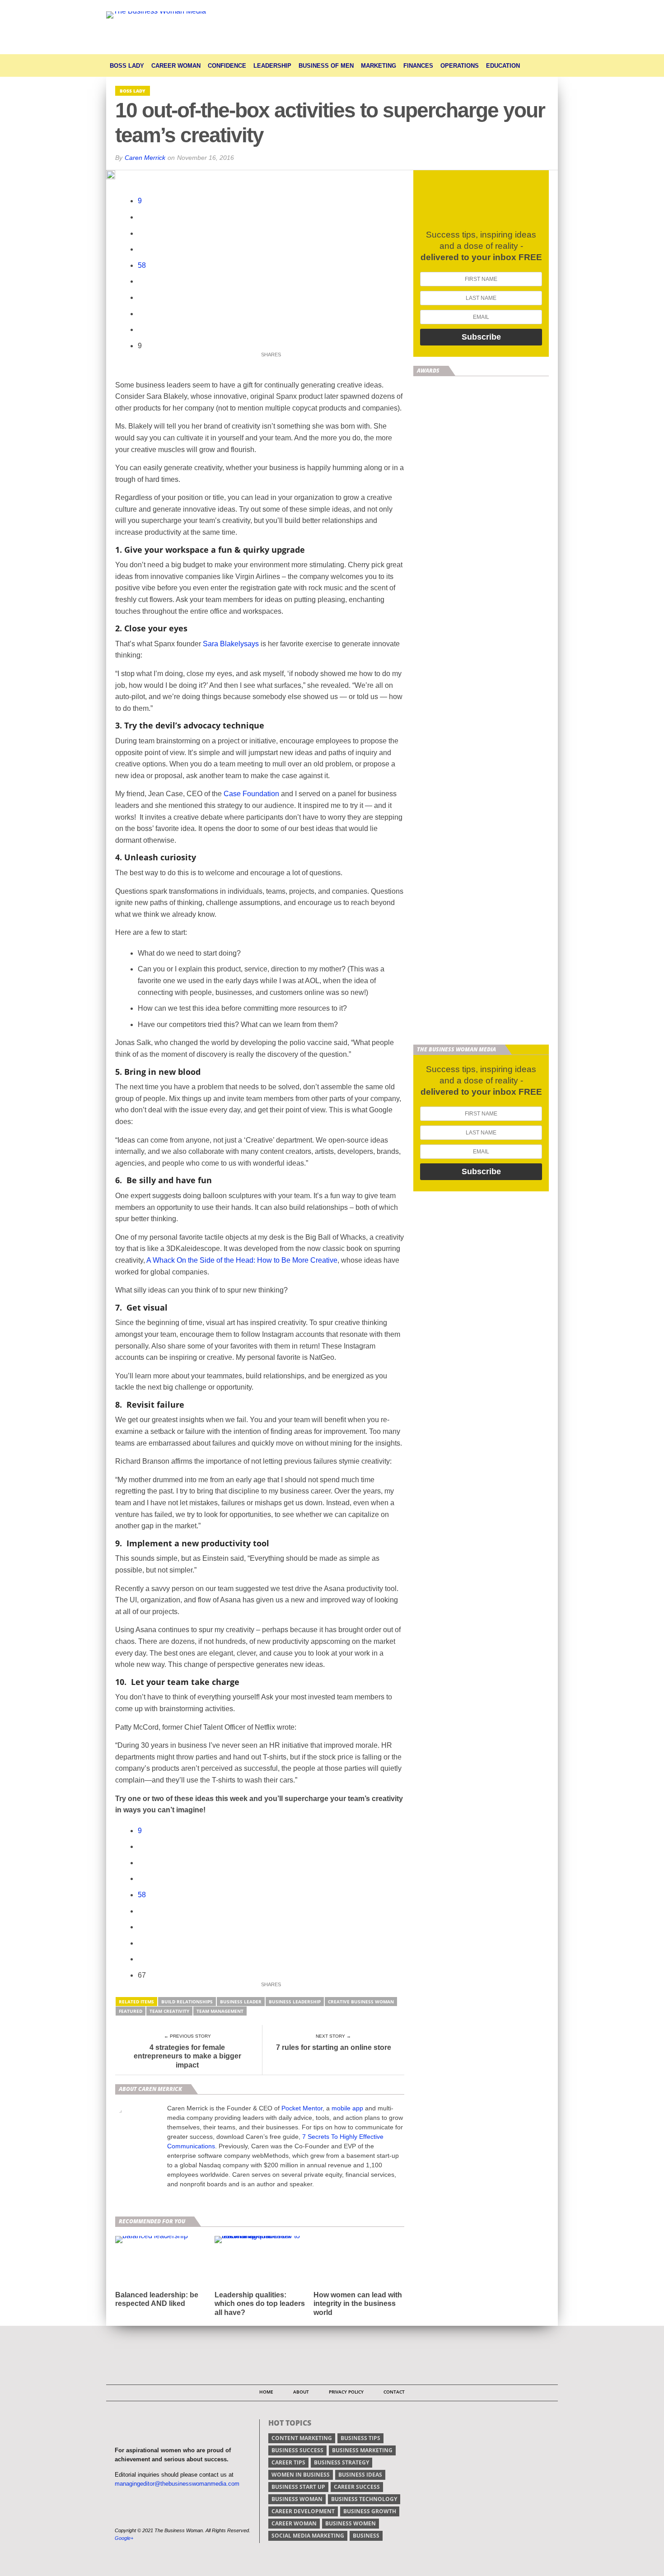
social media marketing (308, 2536)
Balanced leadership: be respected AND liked (157, 2299)
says (251, 644)
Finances (418, 66)
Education (503, 66)
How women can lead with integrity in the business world (358, 2303)
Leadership (272, 66)
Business (366, 2536)
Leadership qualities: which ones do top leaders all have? (260, 2303)
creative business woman (361, 2002)
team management (220, 2011)
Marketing (379, 66)
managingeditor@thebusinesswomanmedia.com (177, 2484)
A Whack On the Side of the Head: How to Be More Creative (242, 1260)
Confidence (227, 66)
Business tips (360, 2438)
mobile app (347, 2108)
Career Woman (176, 66)
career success (357, 2487)
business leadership (295, 2002)
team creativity (169, 2011)
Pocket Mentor (302, 2108)
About (301, 2392)
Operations (460, 66)
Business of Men (326, 66)
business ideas (360, 2475)
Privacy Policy (346, 2392)
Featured (131, 2011)
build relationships (187, 2002)
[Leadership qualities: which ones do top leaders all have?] (260, 2236)
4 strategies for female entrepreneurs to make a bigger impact (187, 2056)
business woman (297, 2499)
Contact (394, 2392)
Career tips (288, 2462)
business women (351, 2523)
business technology (364, 2499)
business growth (370, 2511)
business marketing (362, 2450)
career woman (294, 2523)
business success (297, 2450)
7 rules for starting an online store (334, 2047)
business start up (298, 2487)
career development (303, 2511)
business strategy (341, 2462)
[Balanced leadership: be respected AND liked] (152, 2236)
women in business (301, 2475)
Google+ (124, 2538)
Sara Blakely (223, 644)
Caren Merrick (145, 158)
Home (266, 2392)
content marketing (302, 2438)
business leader (241, 2002)
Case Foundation (251, 794)
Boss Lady (127, 66)
